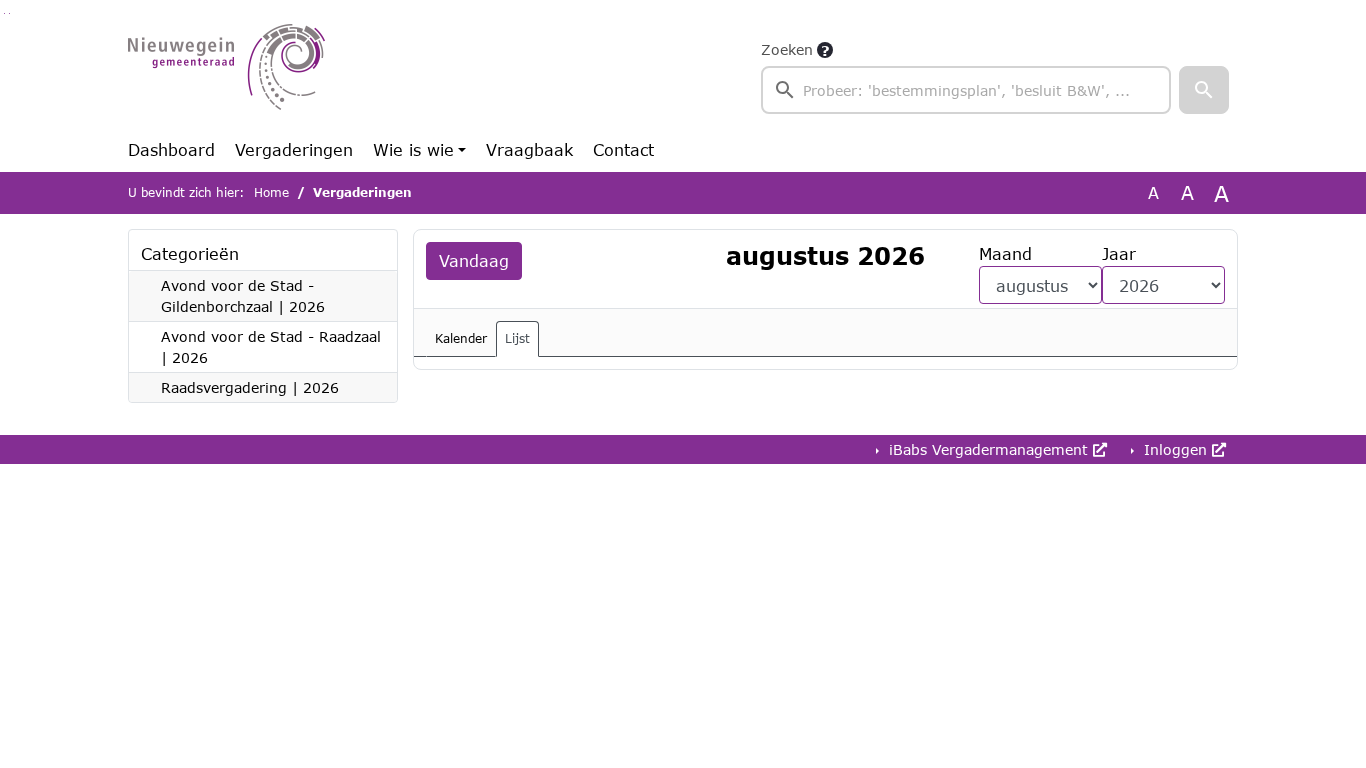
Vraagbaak (529, 149)
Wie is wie (413, 149)
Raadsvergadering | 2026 (250, 387)
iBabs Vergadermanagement (988, 449)
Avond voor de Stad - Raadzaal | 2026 (271, 347)
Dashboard (171, 149)
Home (271, 192)
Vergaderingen (294, 149)
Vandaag (474, 260)
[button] (1204, 90)
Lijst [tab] (517, 338)
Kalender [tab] (461, 338)
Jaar (1119, 253)
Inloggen (1175, 449)
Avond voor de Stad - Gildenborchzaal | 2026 (243, 296)
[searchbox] (966, 90)
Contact (623, 149)
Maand (1005, 253)
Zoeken (787, 49)
